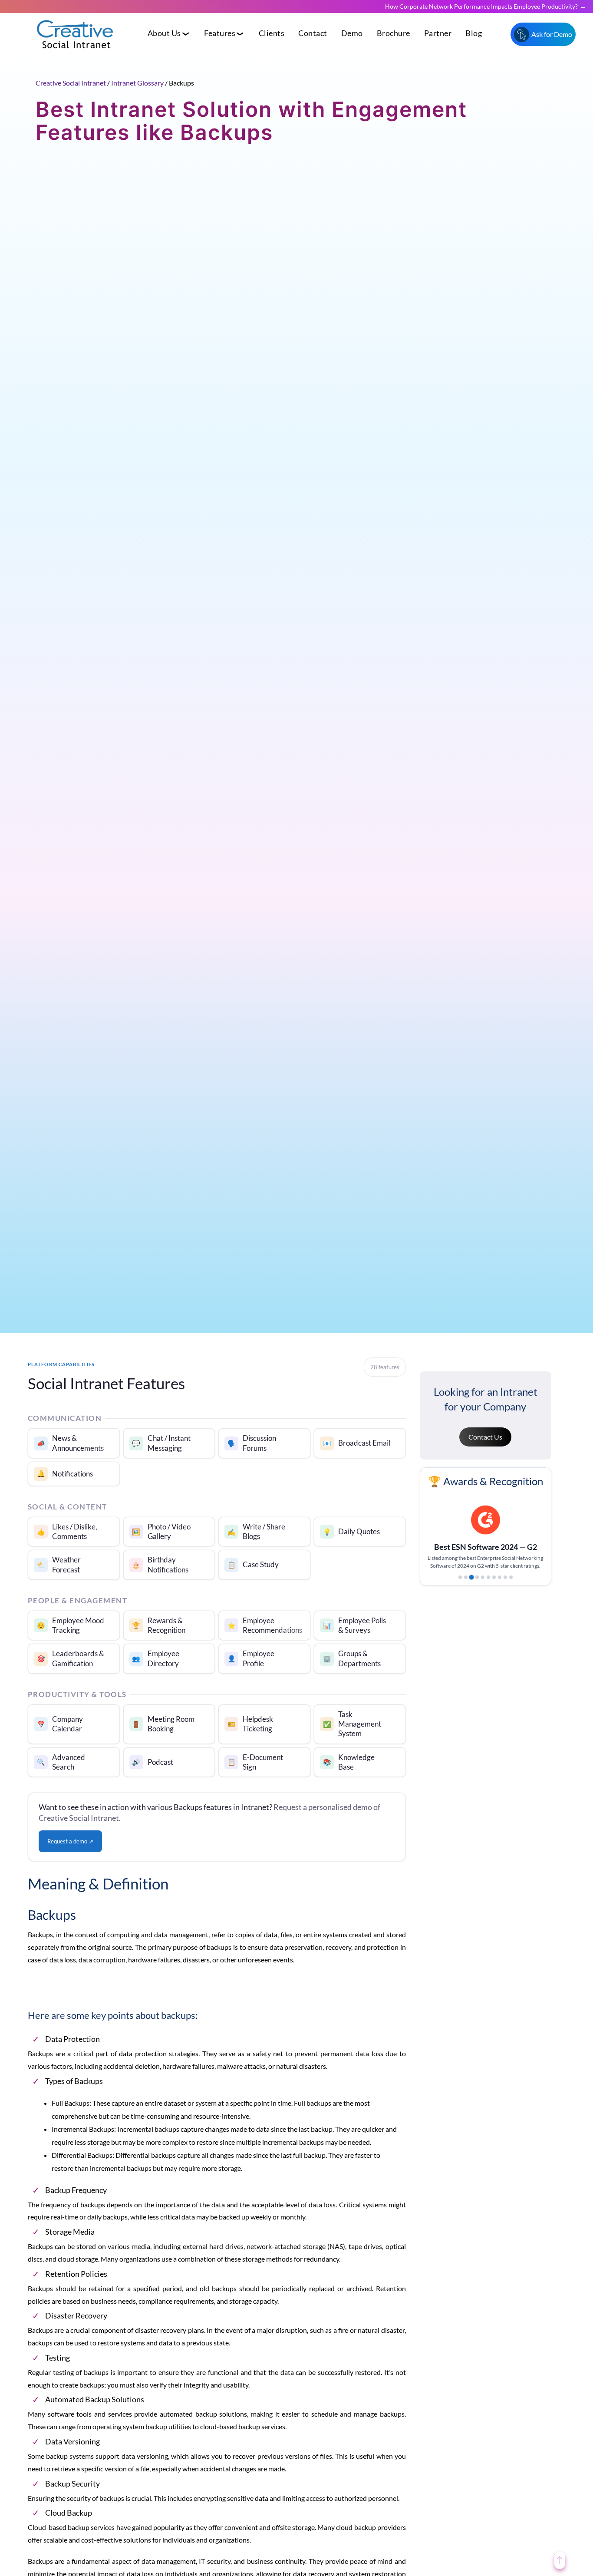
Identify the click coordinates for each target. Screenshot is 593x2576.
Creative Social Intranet (71, 83)
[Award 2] (466, 1585)
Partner (438, 33)
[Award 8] (500, 1585)
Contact (313, 33)
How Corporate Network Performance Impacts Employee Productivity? (481, 6)
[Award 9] (505, 1585)
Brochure (394, 33)
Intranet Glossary (137, 83)
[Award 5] (483, 1585)
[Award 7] (494, 1585)
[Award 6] (488, 1585)
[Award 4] (477, 1585)
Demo (352, 33)
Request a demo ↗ (70, 1841)
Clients (272, 33)
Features (220, 33)
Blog (474, 33)
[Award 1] (460, 1585)
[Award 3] (471, 1585)
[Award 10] (511, 1585)
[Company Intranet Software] (76, 55)
